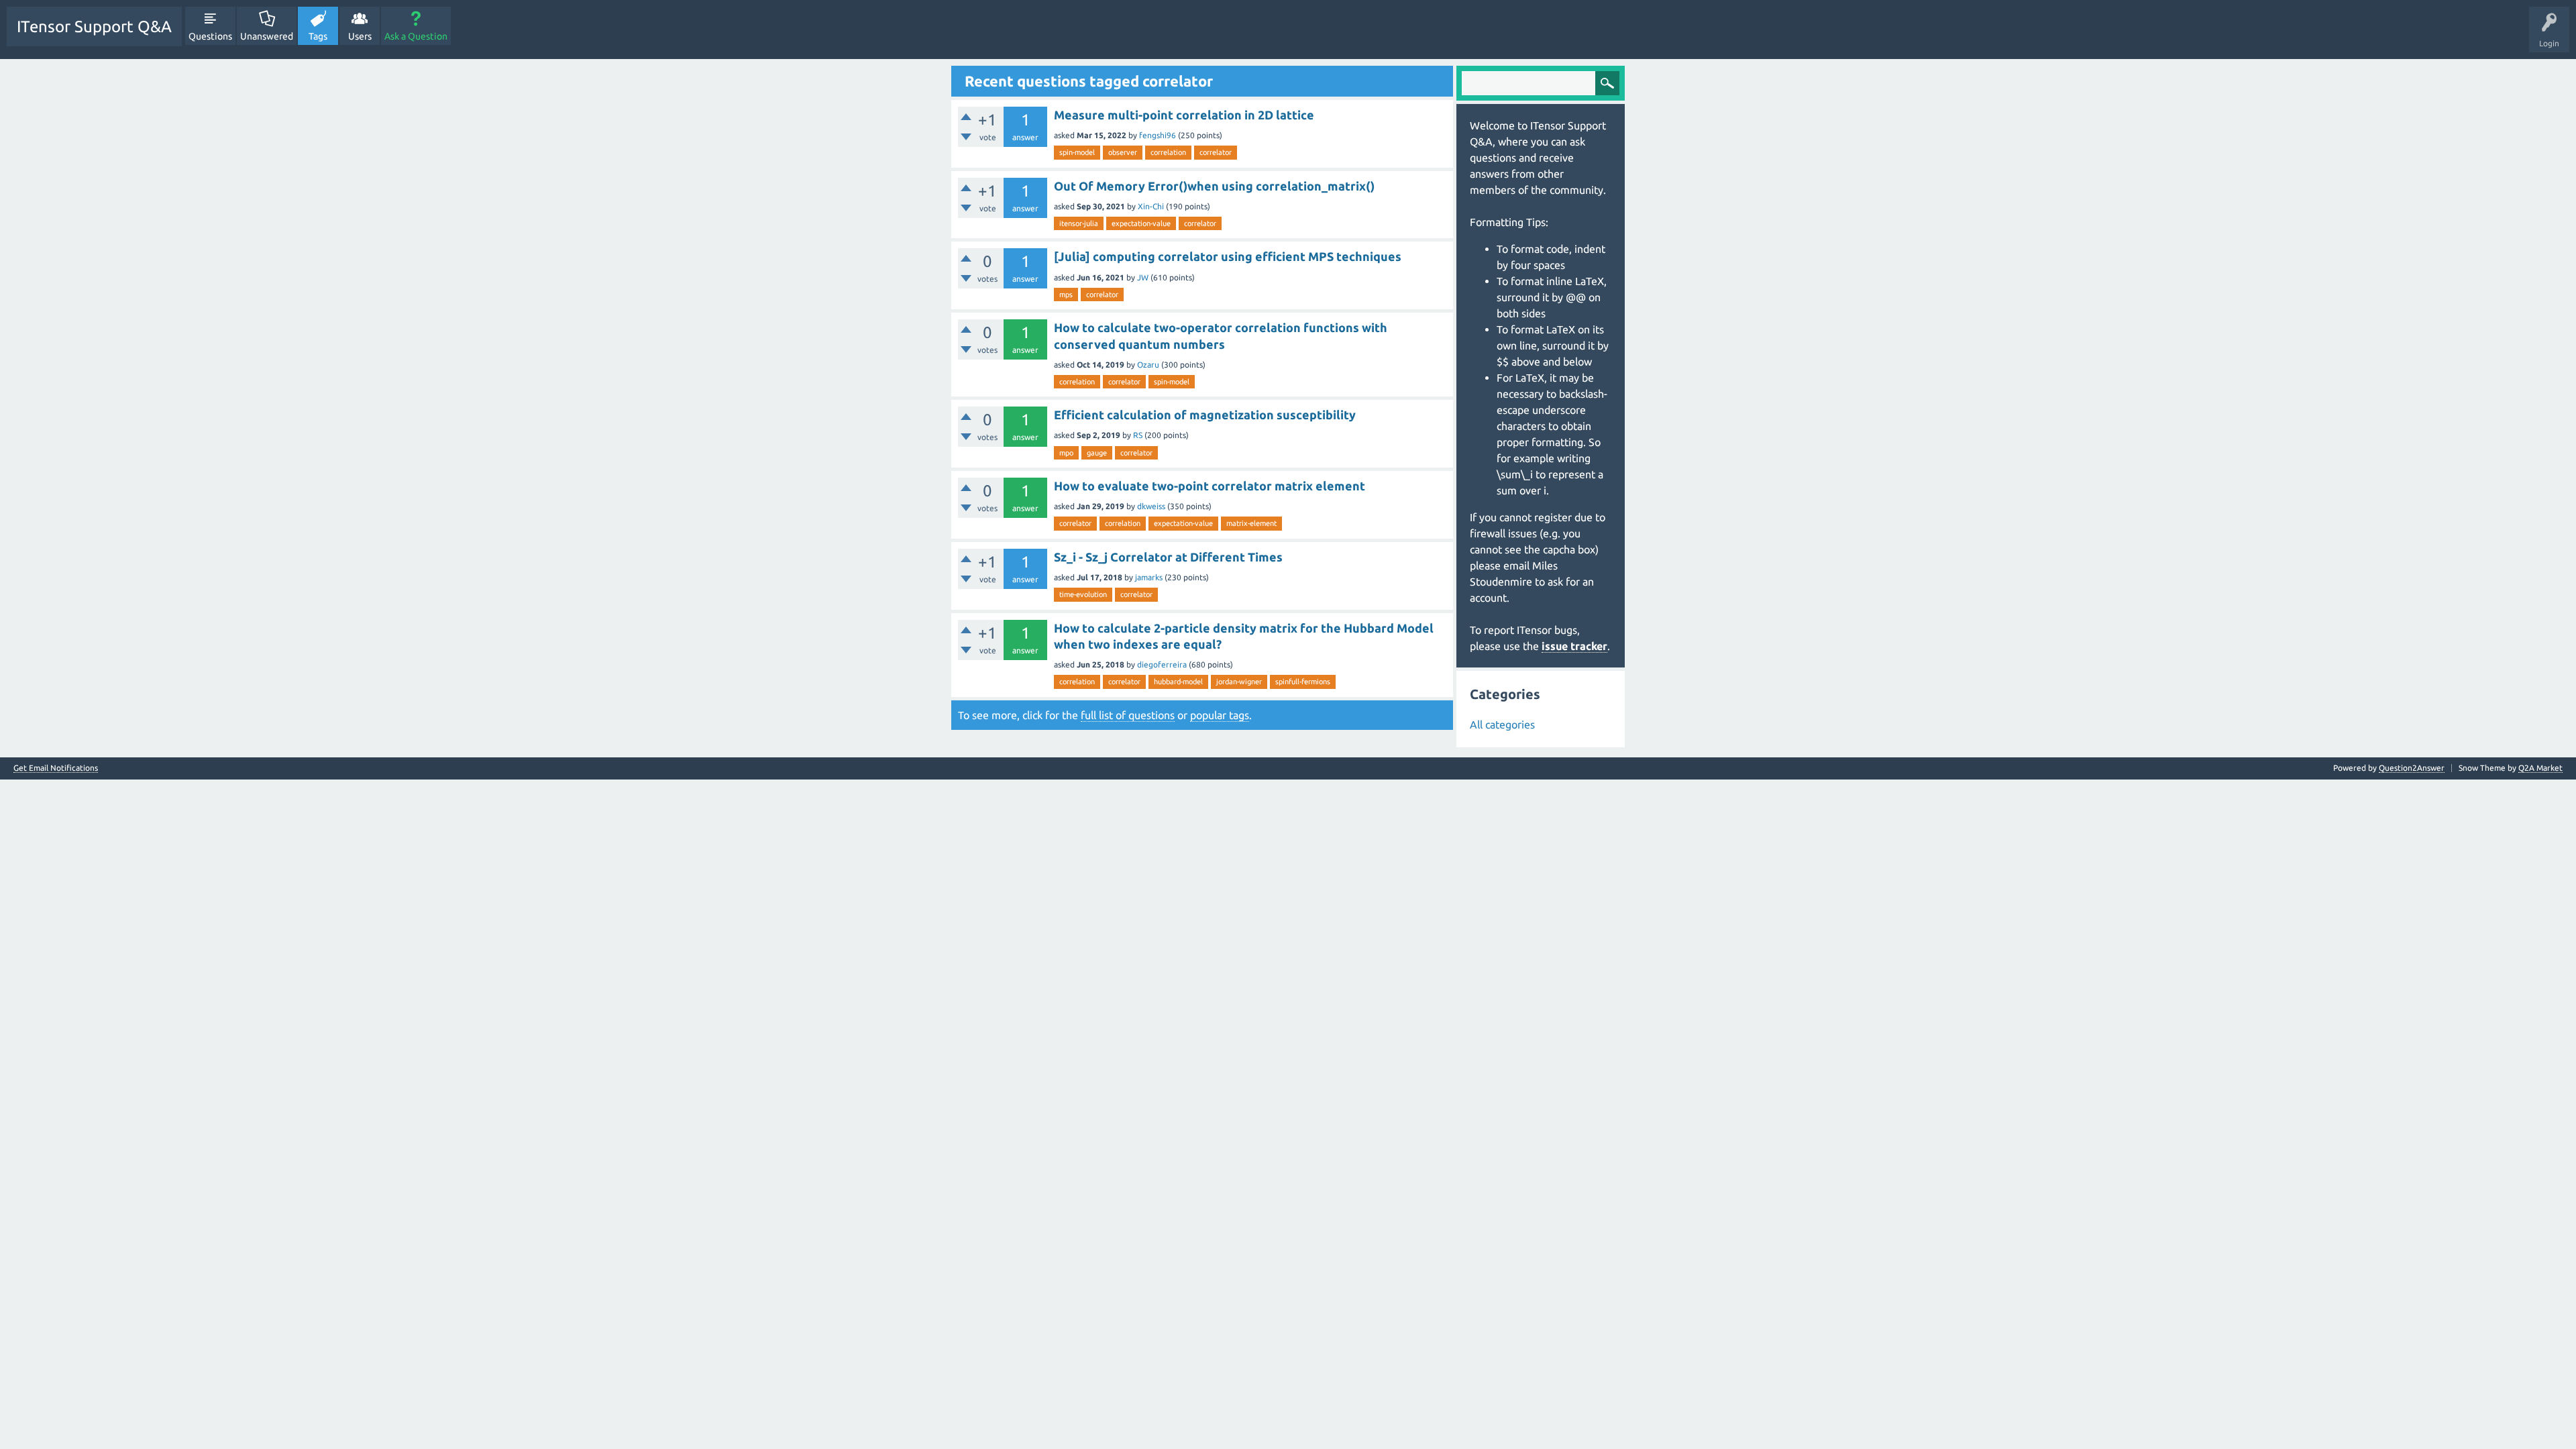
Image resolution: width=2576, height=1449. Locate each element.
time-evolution (1083, 594)
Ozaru (1148, 365)
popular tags (1220, 715)
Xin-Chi (1151, 206)
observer (1123, 152)
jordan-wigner (1239, 682)
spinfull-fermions (1303, 682)
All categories (1502, 724)
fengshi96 (1158, 135)
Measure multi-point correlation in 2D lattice (1184, 115)
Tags (318, 36)
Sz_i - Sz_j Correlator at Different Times (1168, 557)
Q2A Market (2540, 768)
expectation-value (1141, 223)
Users (360, 36)
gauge (1097, 453)
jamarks (1149, 577)
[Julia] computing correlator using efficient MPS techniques (1228, 256)
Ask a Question (416, 36)
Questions (210, 36)
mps (1066, 294)
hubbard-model (1178, 682)
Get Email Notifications (56, 768)
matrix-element (1251, 523)
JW (1143, 277)
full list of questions (1128, 715)
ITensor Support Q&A (94, 26)
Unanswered (267, 36)
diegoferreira (1162, 664)
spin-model (1077, 152)
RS (1138, 435)
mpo (1066, 453)
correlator (1216, 152)
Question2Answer (2412, 768)
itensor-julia (1079, 223)
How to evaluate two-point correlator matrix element (1210, 486)
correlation (1168, 152)
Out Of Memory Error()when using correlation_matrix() (1214, 186)
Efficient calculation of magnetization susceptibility (1205, 415)
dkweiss (1151, 506)
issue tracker (1574, 646)
